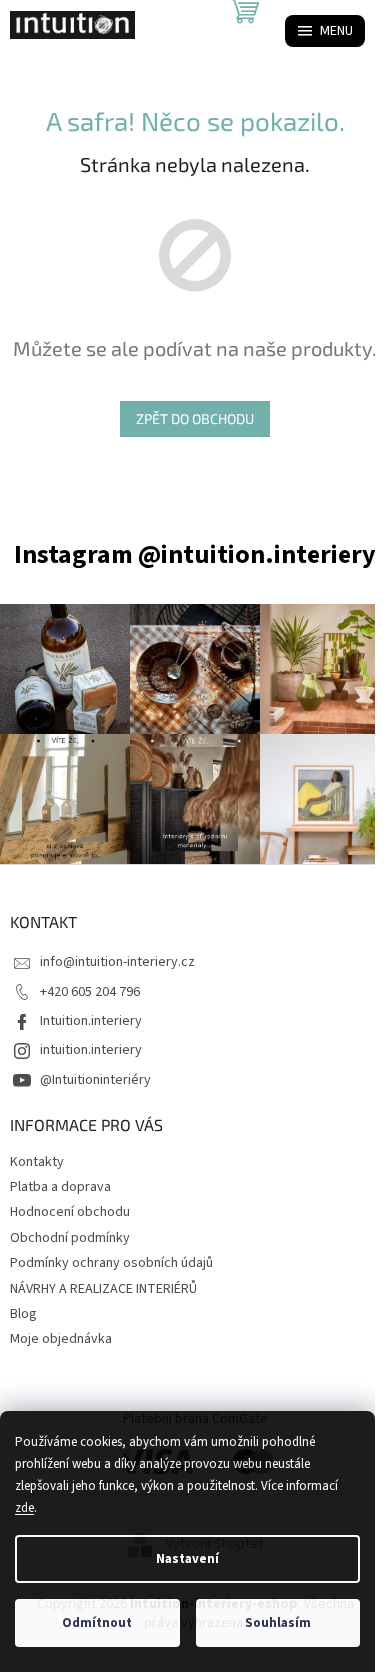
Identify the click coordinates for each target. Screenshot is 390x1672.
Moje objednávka (61, 1339)
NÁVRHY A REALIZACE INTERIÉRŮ (103, 1289)
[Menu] (325, 31)
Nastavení (187, 1559)
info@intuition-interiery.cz (117, 962)
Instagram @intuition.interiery (195, 555)
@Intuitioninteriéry (95, 1080)
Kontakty (37, 1162)
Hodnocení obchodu (70, 1212)
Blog (23, 1314)
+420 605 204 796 (90, 992)
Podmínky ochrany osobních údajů (111, 1263)
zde (24, 1508)
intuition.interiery (91, 1050)
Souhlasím (278, 1623)
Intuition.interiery (91, 1021)
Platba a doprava (60, 1187)
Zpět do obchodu (195, 418)
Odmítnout (97, 1623)
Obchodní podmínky (70, 1238)
